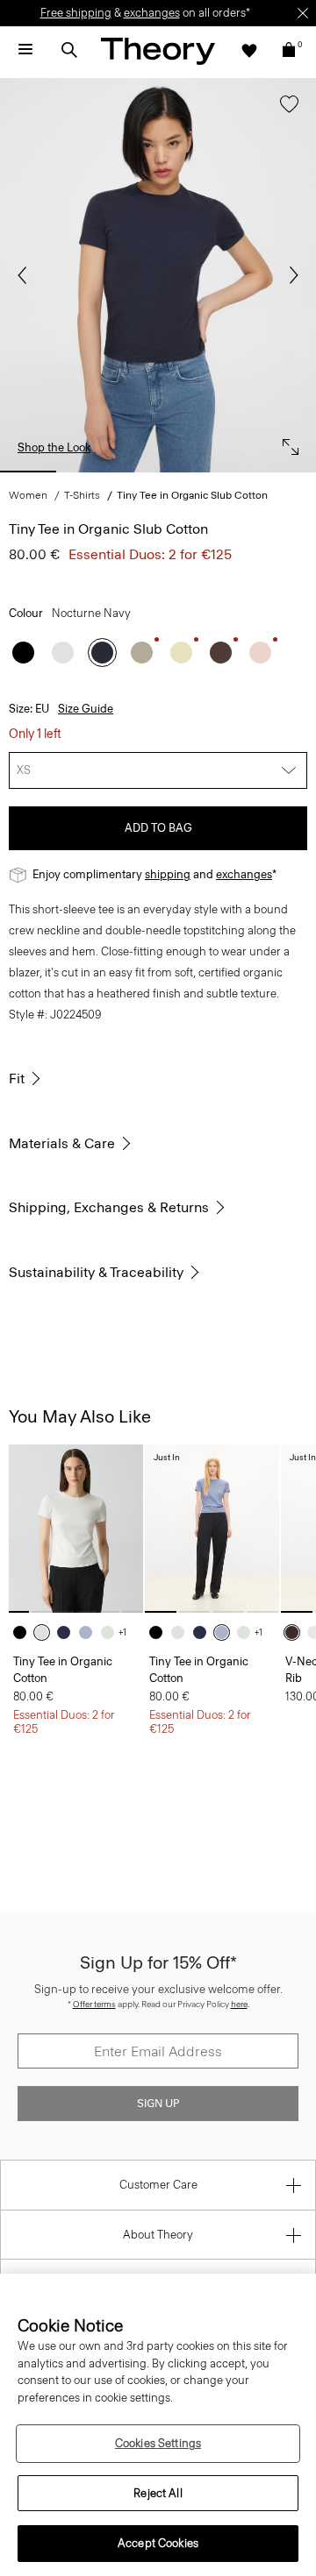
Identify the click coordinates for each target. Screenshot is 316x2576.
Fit (17, 1079)
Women (28, 495)
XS (24, 770)
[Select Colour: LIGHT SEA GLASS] (112, 1632)
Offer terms (94, 2004)
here (239, 2004)
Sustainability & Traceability (96, 1272)
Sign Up (158, 2104)
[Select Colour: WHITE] (63, 653)
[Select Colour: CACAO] (296, 1632)
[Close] (303, 13)
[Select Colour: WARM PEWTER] (142, 653)
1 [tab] (28, 472)
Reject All (158, 2493)
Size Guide (86, 709)
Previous (26, 275)
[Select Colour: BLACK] (23, 653)
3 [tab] (158, 472)
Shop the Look (54, 447)
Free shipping (76, 13)
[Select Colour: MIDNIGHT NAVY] (68, 1632)
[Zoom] (286, 443)
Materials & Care (62, 1143)
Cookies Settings (158, 2443)
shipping (168, 874)
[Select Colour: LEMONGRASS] (181, 653)
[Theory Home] (158, 50)
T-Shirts (82, 495)
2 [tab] (93, 472)
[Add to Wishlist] (285, 113)
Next (290, 275)
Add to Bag (158, 828)
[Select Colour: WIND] (90, 1632)
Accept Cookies (158, 2543)
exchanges (152, 13)
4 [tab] (223, 472)
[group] (76, 1528)
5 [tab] (288, 472)
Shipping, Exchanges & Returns (109, 1207)
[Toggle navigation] (25, 50)
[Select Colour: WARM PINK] (260, 653)
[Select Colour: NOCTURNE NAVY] (102, 653)
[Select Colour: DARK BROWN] (221, 653)
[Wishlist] (249, 50)
